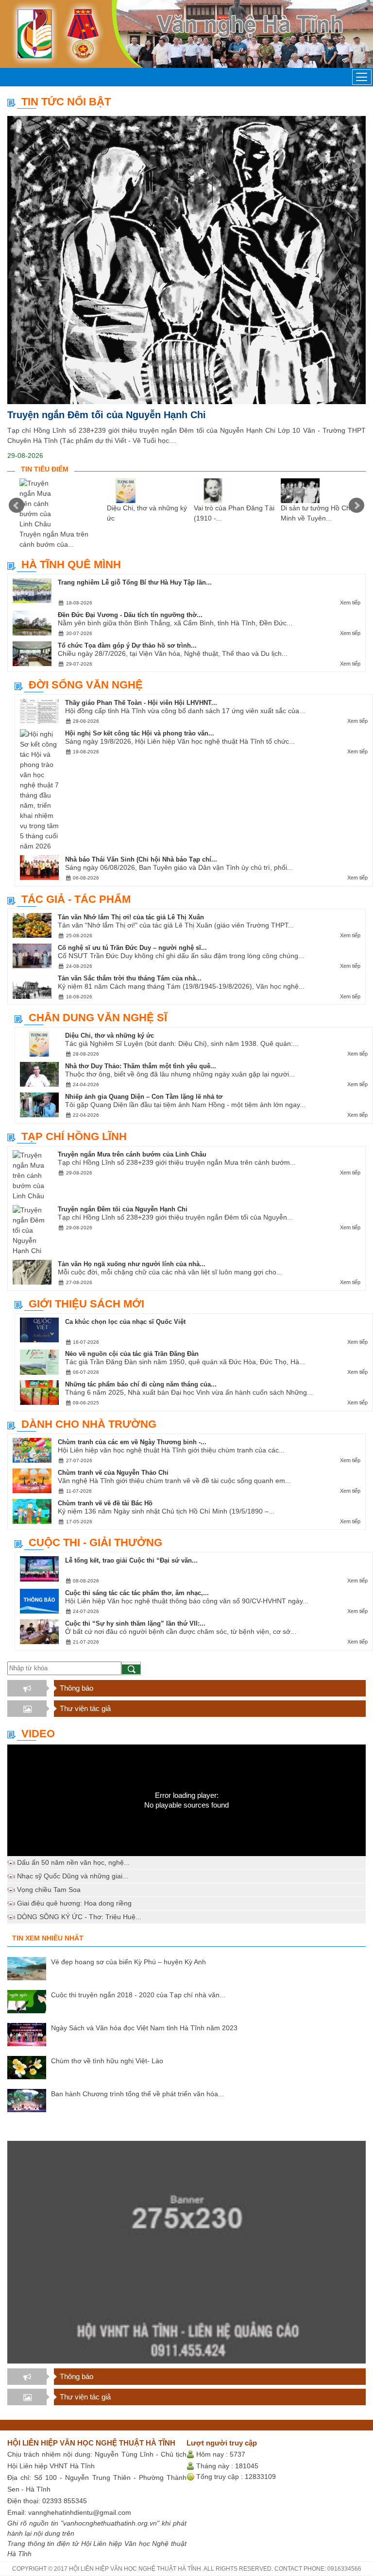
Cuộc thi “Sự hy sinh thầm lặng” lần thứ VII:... (135, 1623)
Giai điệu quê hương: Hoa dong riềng (74, 1903)
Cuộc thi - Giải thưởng (95, 1542)
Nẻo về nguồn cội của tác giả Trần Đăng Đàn (132, 1354)
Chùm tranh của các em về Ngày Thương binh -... (132, 1442)
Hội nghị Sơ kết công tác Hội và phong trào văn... (140, 733)
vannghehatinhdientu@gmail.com (80, 2512)
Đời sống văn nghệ (86, 685)
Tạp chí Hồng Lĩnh (74, 1136)
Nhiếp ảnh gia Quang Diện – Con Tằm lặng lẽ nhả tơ (144, 1097)
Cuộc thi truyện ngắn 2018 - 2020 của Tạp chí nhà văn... (138, 1995)
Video (38, 1734)
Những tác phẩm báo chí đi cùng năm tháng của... (141, 1384)
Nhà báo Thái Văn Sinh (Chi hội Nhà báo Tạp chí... (141, 859)
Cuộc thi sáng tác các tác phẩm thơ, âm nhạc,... (137, 1593)
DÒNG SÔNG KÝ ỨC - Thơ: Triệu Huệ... (79, 1917)
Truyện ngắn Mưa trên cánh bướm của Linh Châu (132, 1154)
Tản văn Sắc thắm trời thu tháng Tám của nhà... (130, 978)
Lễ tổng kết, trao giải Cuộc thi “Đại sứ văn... (131, 1560)
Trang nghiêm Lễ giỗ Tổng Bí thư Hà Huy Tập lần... (135, 582)
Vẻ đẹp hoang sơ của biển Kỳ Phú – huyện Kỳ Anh (128, 1962)
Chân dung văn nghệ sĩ (98, 1018)
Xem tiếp (350, 603)
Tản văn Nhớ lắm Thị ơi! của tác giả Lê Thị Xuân (131, 917)
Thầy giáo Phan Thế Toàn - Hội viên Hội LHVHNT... (141, 703)
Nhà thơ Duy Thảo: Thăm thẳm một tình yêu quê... (141, 1066)
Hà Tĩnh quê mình (71, 564)
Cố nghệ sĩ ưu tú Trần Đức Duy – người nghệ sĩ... (132, 948)
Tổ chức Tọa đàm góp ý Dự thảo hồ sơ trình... (127, 645)
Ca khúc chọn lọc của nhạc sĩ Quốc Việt (125, 1322)
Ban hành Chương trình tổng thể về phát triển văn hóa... (137, 2094)
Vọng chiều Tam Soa (49, 1890)
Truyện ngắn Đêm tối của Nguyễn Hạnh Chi (107, 415)
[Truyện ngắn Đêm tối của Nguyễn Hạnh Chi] (186, 260)
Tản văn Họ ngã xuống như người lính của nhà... (132, 1264)
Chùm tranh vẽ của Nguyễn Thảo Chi (113, 1473)
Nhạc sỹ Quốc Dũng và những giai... (73, 1876)
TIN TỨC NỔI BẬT (66, 102)
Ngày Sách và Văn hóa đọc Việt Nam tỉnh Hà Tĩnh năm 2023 (144, 2028)
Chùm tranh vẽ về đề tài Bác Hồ (105, 1503)
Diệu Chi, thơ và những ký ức (110, 1035)
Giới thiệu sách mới (86, 1304)
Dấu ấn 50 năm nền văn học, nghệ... (73, 1862)
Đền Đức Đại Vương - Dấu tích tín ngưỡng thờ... (130, 615)
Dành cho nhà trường (89, 1424)
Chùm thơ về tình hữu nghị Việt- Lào (107, 2061)
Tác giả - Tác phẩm (76, 899)
